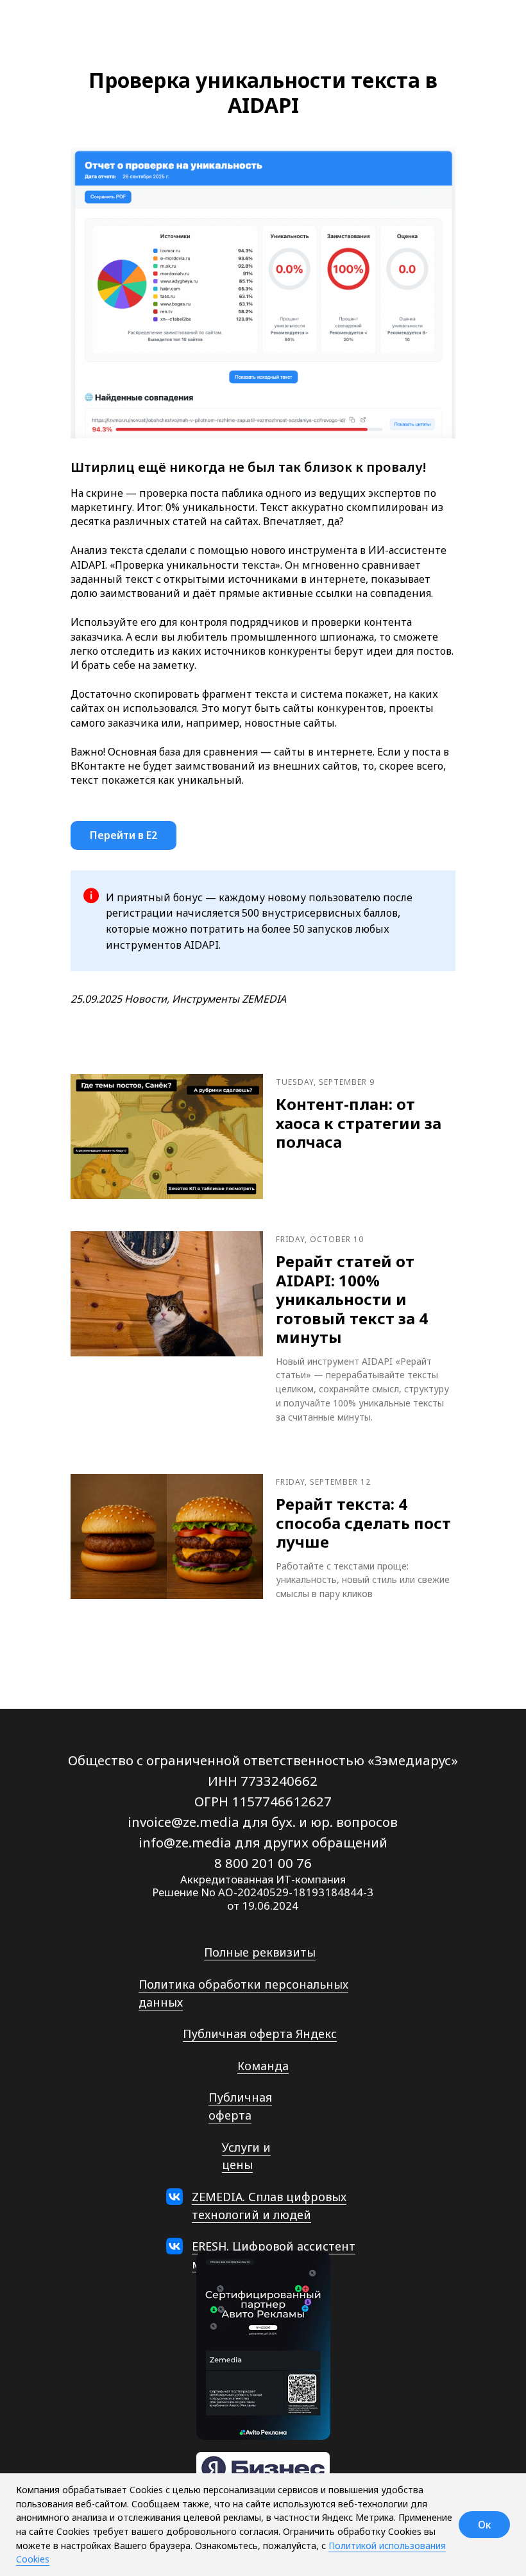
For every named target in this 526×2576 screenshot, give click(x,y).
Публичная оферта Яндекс (260, 2034)
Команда (263, 2066)
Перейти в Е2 (123, 835)
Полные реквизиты (260, 1952)
